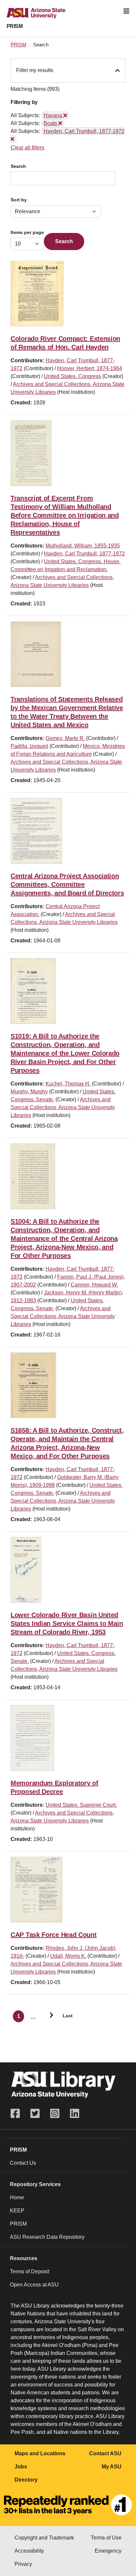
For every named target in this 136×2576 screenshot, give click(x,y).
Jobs (21, 2467)
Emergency (108, 2551)
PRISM (15, 26)
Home (17, 2197)
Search (18, 166)
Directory (26, 2480)
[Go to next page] (49, 2016)
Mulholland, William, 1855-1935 (83, 546)
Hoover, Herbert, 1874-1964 (90, 368)
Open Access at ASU (34, 2285)
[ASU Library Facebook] (18, 2114)
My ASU (112, 2467)
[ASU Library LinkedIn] (75, 2114)
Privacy (23, 2564)
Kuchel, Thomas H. (68, 1084)
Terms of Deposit (30, 2271)
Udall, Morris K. (68, 1956)
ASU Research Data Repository (47, 2237)
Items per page (27, 232)
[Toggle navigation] (126, 11)
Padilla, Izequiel (29, 746)
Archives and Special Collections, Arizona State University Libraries (63, 1107)
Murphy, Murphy (29, 1092)
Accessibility (29, 2551)
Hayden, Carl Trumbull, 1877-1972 (84, 554)
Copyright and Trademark (44, 2538)
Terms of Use (106, 2538)
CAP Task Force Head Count (54, 1935)
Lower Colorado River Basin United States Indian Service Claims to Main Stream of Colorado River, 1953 (67, 1623)
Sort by (19, 200)
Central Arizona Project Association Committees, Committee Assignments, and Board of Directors (67, 884)
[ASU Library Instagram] (55, 2114)
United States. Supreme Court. (81, 1805)
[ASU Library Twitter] (35, 2114)
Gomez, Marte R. (65, 738)
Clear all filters (27, 148)
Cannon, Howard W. (94, 1285)
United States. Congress (72, 376)
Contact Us (23, 2163)
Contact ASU (105, 2453)
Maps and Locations (40, 2453)
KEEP (17, 2211)
